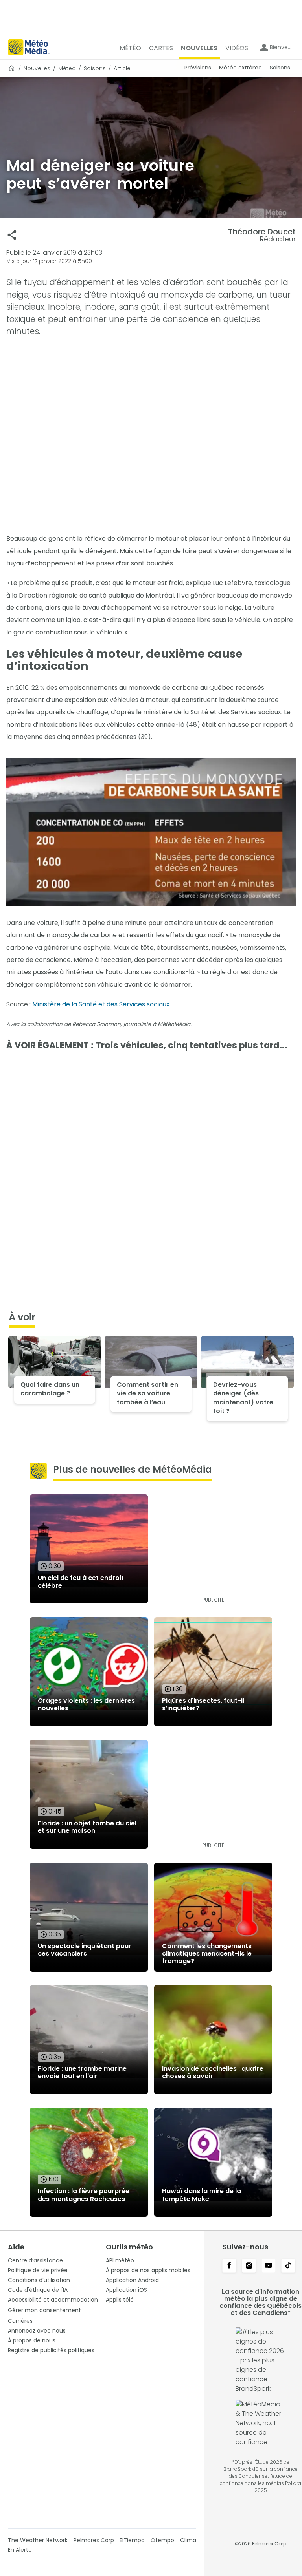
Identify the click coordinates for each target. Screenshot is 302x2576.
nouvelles (37, 68)
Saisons (95, 68)
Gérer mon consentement (44, 2310)
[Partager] (12, 235)
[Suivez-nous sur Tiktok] (288, 2266)
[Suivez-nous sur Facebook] (229, 2266)
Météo (67, 68)
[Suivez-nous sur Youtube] (269, 2266)
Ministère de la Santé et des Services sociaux (101, 1004)
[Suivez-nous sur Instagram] (249, 2266)
